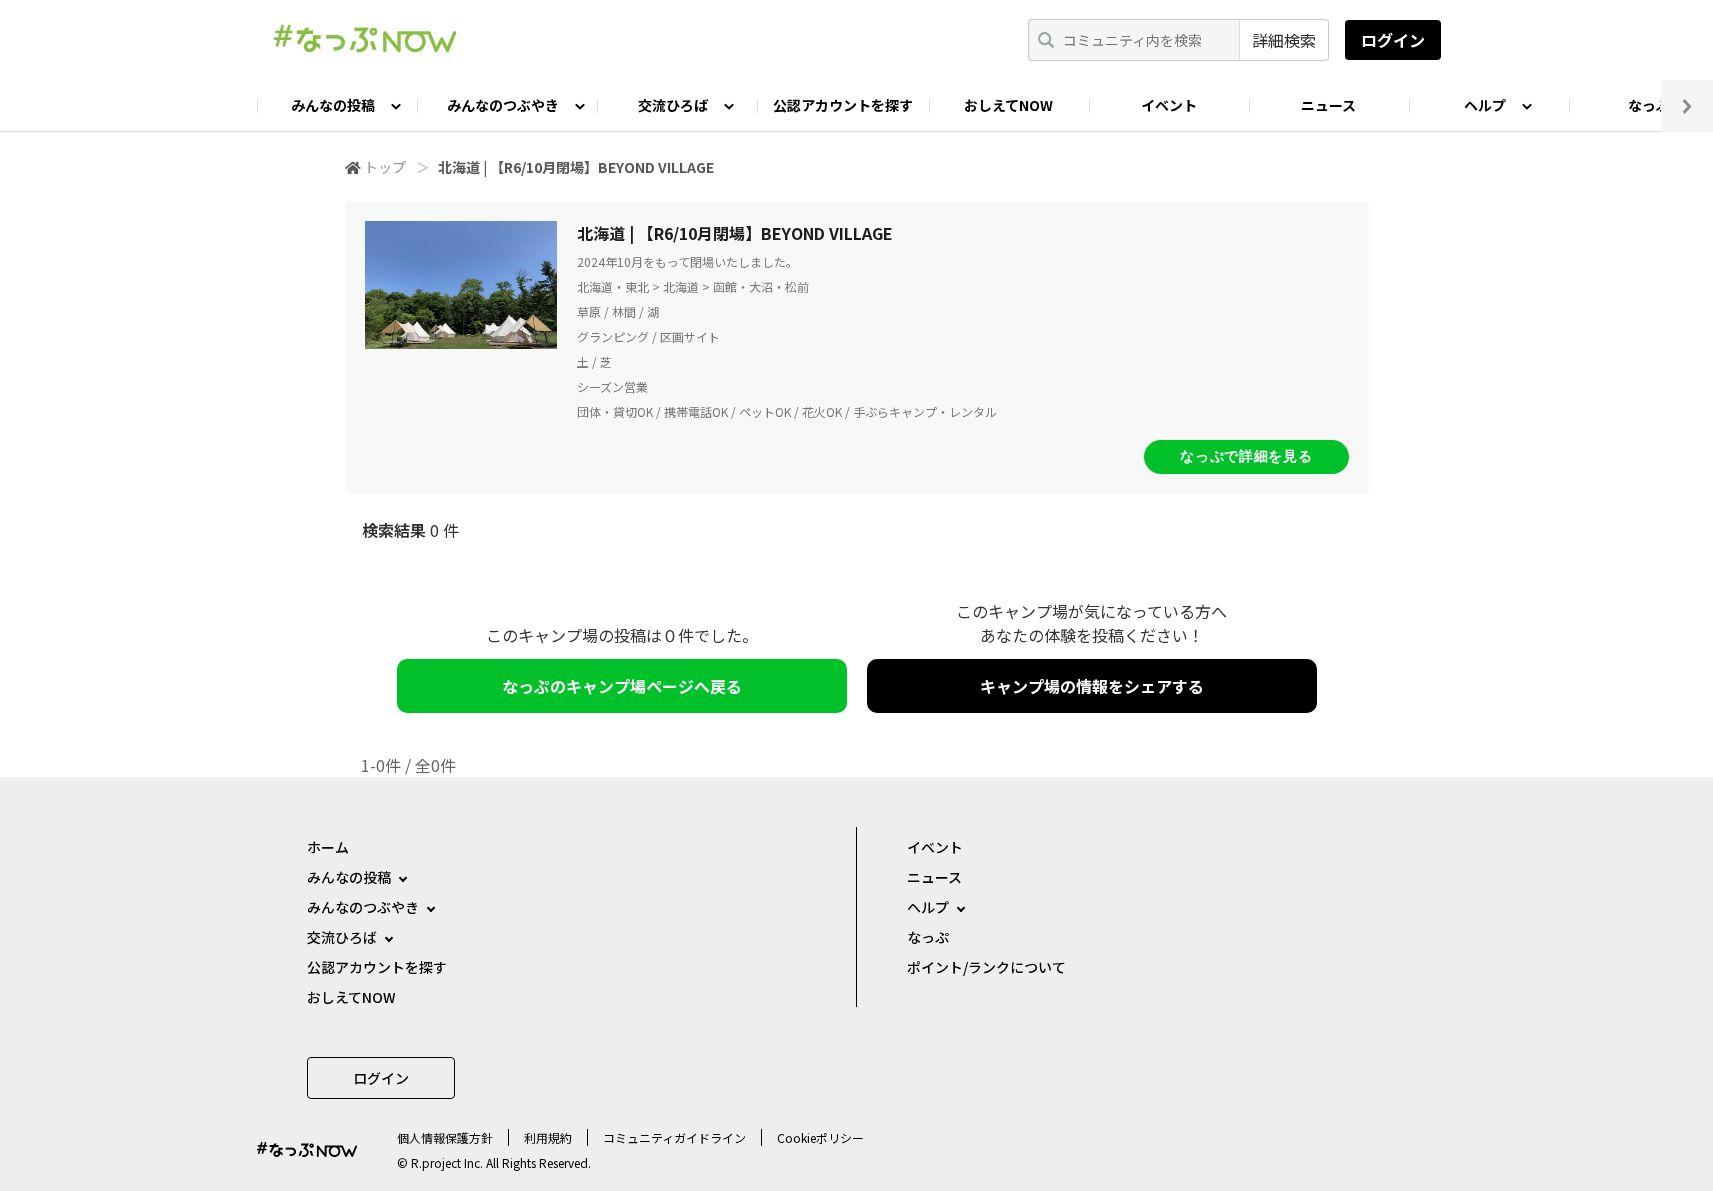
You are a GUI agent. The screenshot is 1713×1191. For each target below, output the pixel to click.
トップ (385, 167)
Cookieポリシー (820, 1137)
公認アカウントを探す (843, 105)
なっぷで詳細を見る (1246, 456)
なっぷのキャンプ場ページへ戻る (622, 686)
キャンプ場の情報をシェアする (1092, 686)
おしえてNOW (1008, 105)
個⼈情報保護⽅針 (445, 1137)
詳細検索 (1284, 40)
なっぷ (928, 937)
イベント (1169, 105)
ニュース (1328, 105)
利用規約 (548, 1137)
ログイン (1393, 40)
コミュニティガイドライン (674, 1137)
